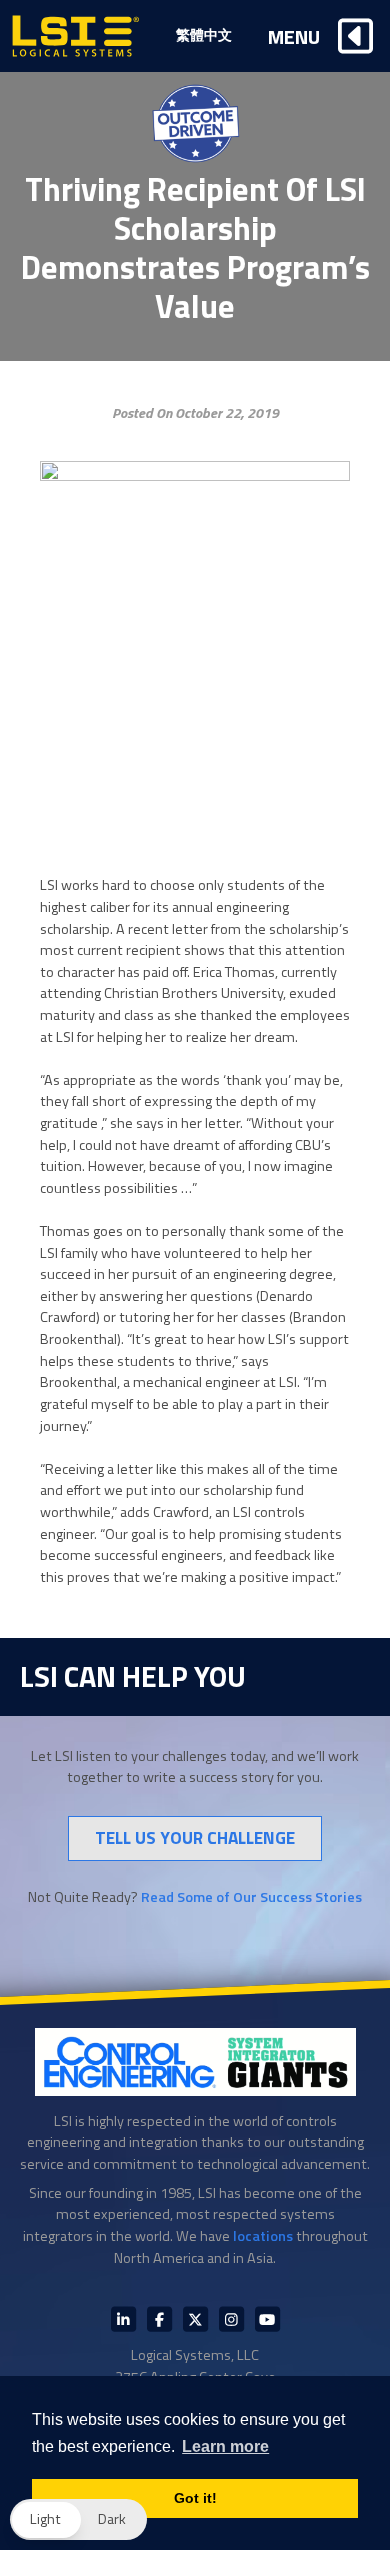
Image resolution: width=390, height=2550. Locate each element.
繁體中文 (204, 35)
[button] (78, 2519)
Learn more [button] (225, 2446)
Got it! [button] (195, 2498)
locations (263, 2236)
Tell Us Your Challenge (195, 1837)
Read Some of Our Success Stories (251, 1897)
